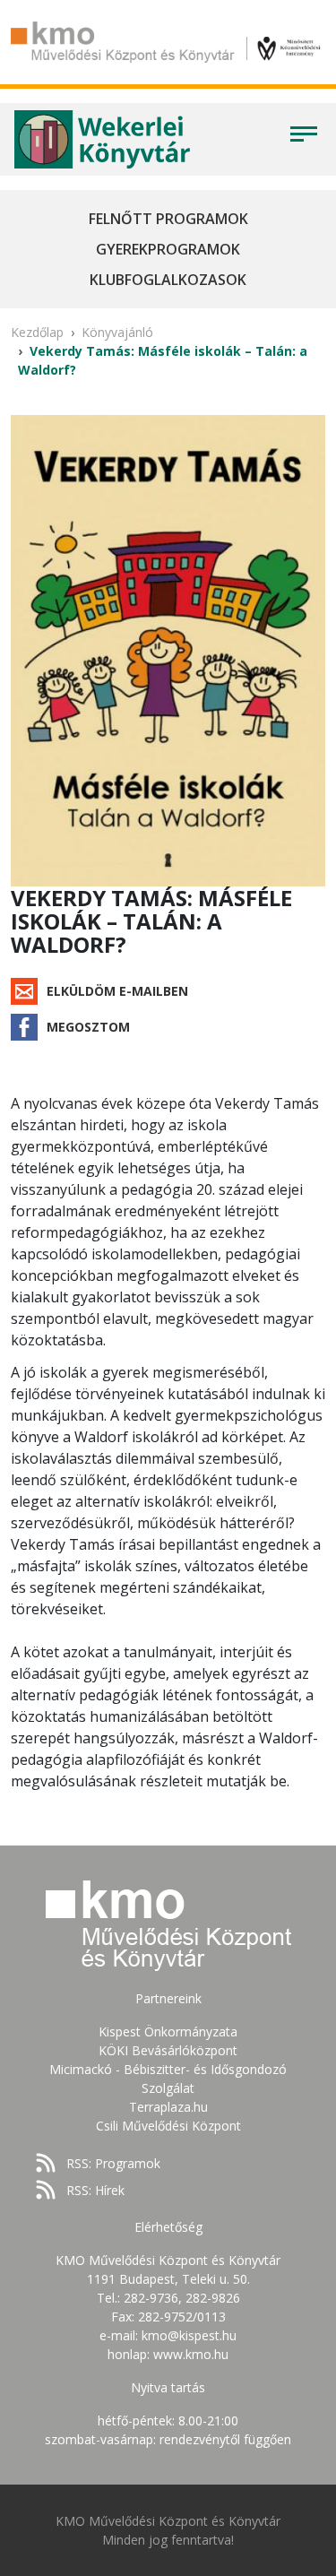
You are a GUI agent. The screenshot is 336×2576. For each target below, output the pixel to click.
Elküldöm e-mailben (117, 991)
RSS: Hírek (95, 2190)
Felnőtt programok (168, 219)
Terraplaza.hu (168, 2107)
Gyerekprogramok (168, 249)
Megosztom (88, 1027)
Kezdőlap (37, 332)
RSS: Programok (113, 2163)
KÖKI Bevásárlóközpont (168, 2050)
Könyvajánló (117, 332)
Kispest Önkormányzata (168, 2031)
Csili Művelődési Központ (168, 2126)
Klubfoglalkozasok (168, 280)
